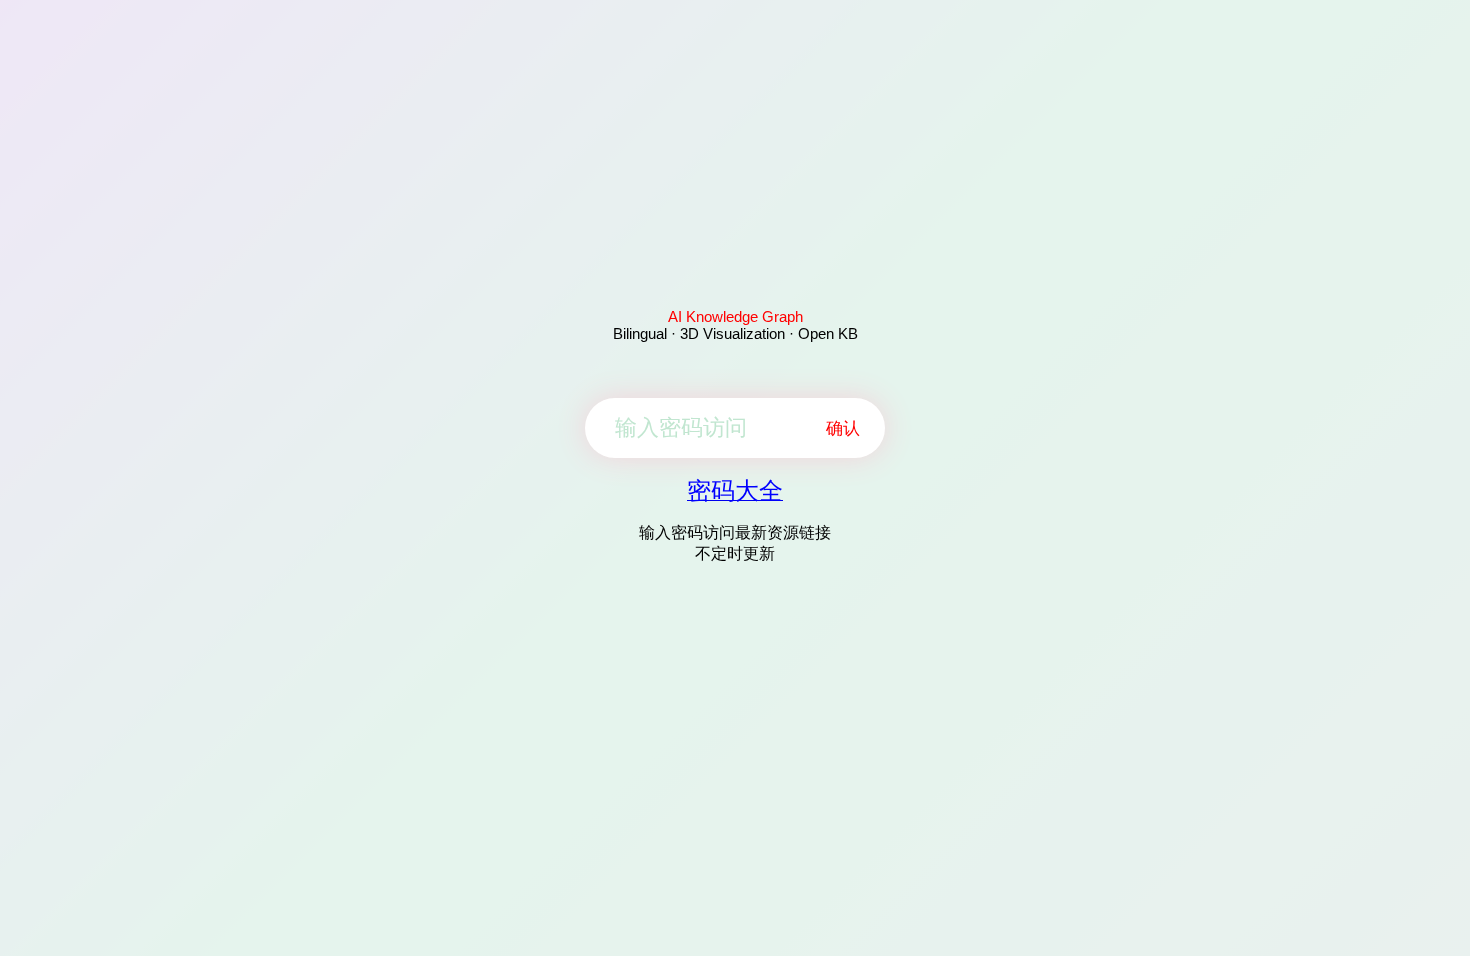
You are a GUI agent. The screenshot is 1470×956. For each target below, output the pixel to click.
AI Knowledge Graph (735, 316)
